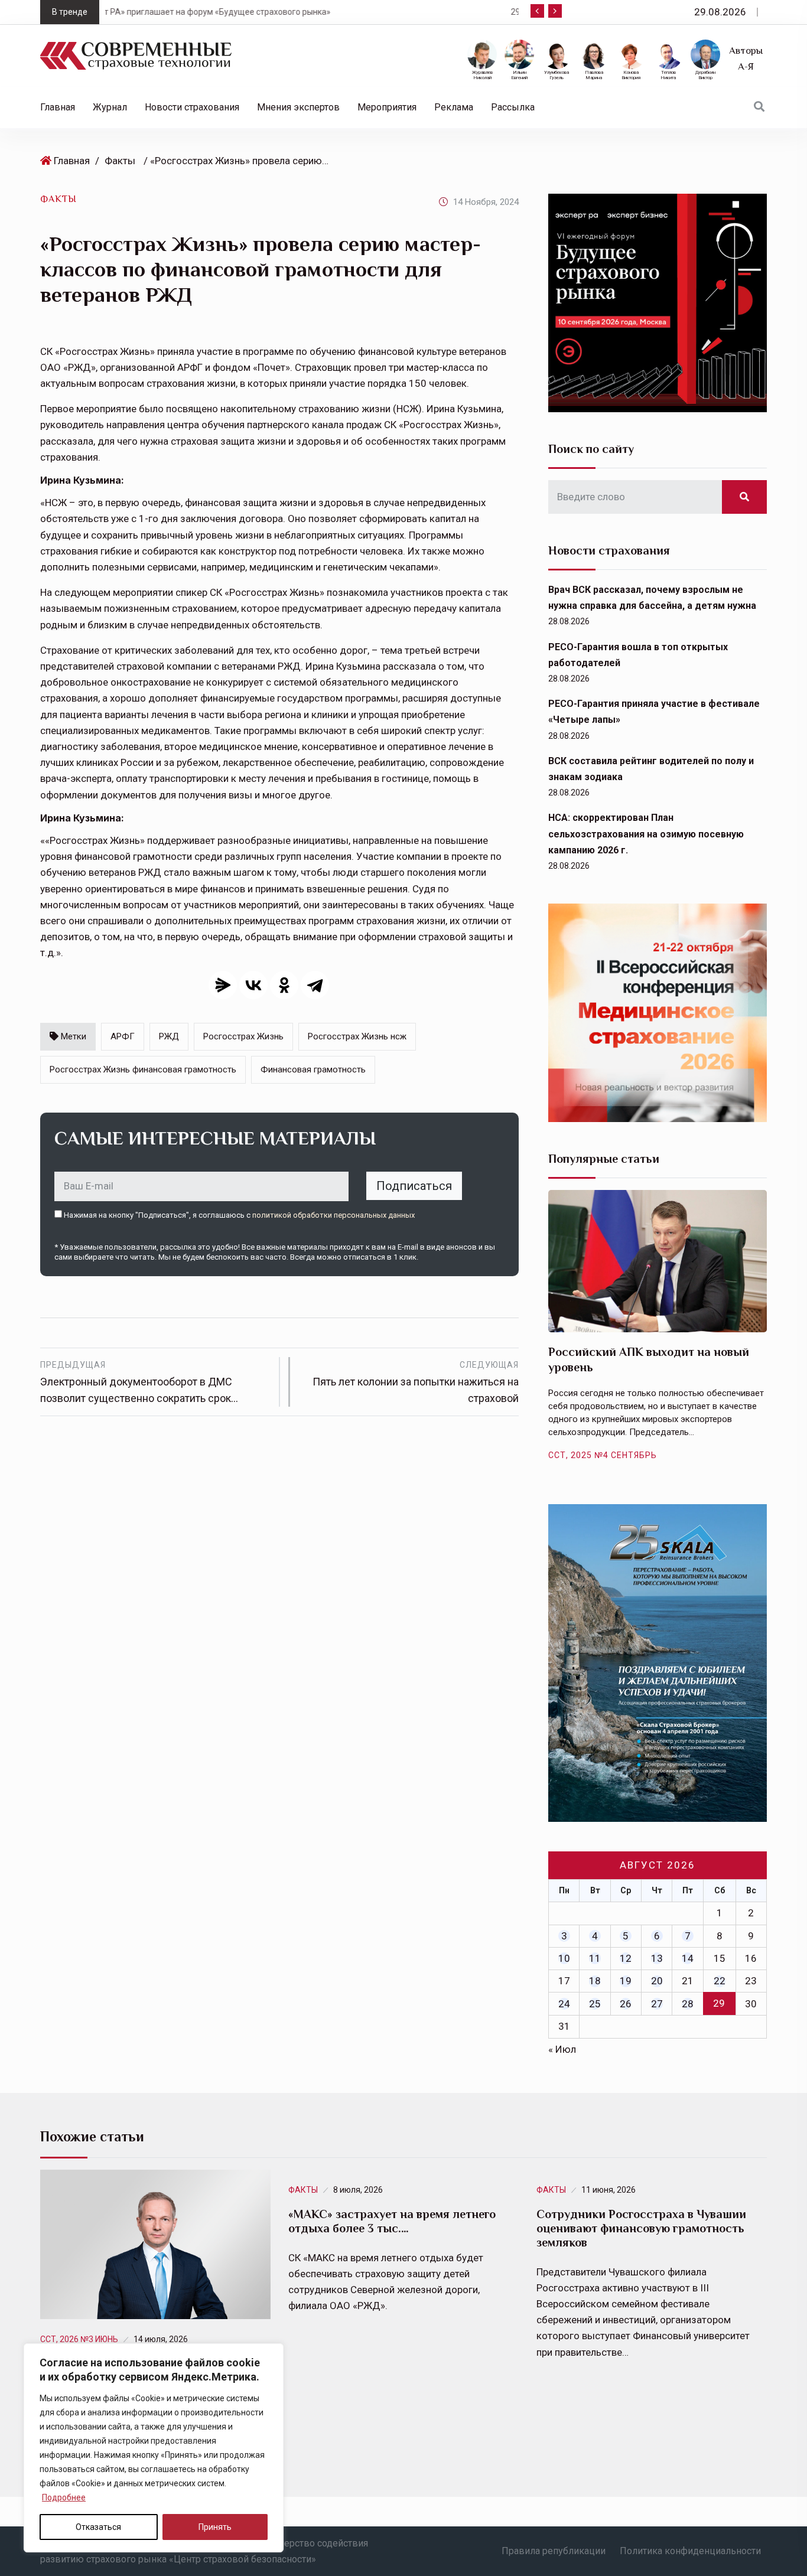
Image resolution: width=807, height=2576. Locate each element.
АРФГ (123, 1036)
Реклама (454, 107)
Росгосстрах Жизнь (243, 1036)
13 (657, 1958)
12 (626, 1958)
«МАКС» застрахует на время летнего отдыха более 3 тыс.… (392, 2221)
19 (626, 1981)
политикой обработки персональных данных (333, 1215)
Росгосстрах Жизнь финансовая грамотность (143, 1069)
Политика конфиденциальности (690, 2551)
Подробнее (64, 2497)
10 (564, 1958)
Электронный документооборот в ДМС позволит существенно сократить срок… (139, 1382)
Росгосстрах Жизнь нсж (357, 1036)
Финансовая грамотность (313, 1069)
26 (626, 2004)
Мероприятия (387, 107)
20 (657, 1981)
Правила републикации (554, 2551)
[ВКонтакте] (253, 985)
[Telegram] (315, 985)
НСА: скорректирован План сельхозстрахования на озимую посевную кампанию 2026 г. (646, 834)
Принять (215, 2527)
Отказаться (98, 2527)
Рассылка (513, 107)
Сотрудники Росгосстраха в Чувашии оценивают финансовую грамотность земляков (641, 2228)
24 (564, 2004)
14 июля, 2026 (161, 2339)
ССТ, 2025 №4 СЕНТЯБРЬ (603, 1455)
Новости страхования (192, 107)
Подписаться (414, 1186)
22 (720, 1981)
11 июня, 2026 (608, 2190)
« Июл (562, 2049)
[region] (154, 2448)
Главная (58, 107)
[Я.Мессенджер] (223, 985)
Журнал (110, 107)
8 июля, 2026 (358, 2190)
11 (595, 1958)
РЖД (169, 1036)
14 (688, 1958)
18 (595, 1981)
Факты (120, 161)
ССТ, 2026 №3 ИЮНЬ (79, 2339)
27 (657, 2004)
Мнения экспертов (298, 107)
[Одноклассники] (284, 985)
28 (688, 2004)
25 (595, 2004)
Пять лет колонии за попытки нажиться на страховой (416, 1382)
